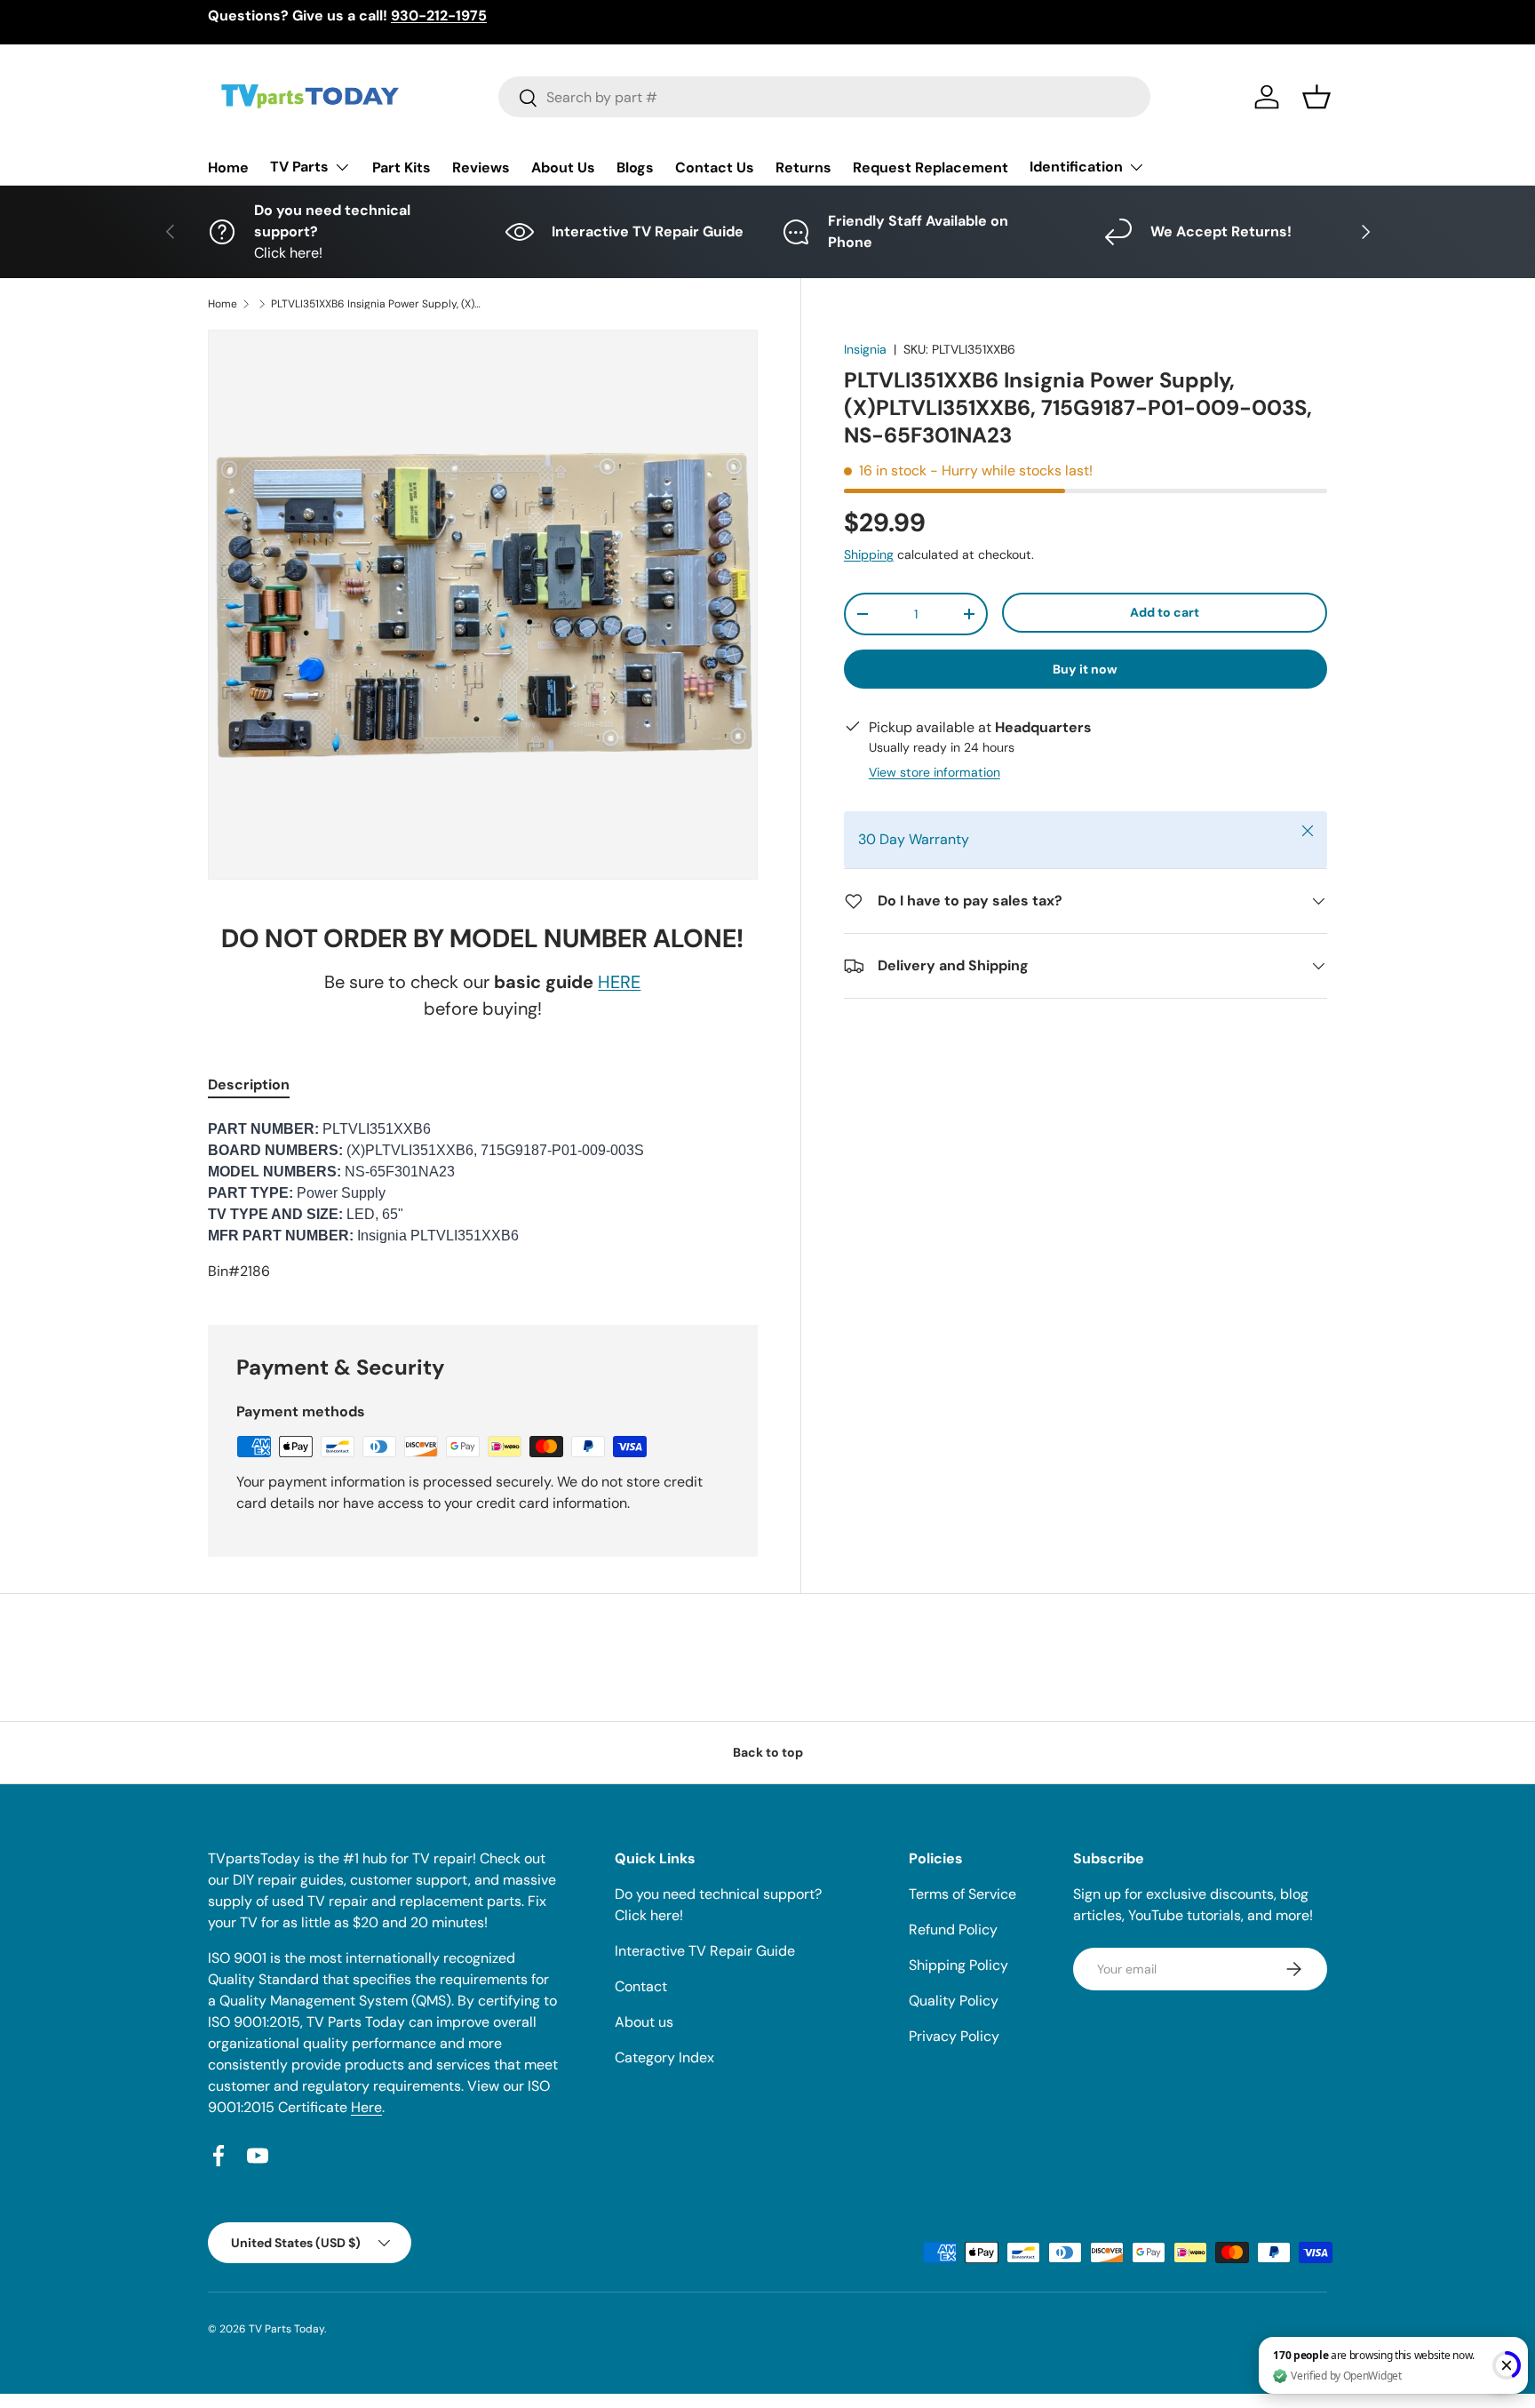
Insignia (865, 349)
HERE (619, 982)
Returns (803, 167)
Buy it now (1085, 669)
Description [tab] (249, 1084)
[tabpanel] (483, 1200)
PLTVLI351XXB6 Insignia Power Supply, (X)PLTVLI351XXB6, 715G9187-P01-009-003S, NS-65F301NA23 (378, 304)
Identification (1076, 167)
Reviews (481, 167)
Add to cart (1165, 612)
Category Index (664, 2057)
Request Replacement (931, 167)
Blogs (635, 167)
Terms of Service (962, 1894)
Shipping (869, 554)
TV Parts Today (286, 2329)
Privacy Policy (954, 2036)
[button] (1316, 97)
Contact (641, 1986)
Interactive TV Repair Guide (705, 1951)
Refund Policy (953, 1930)
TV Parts (299, 167)
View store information (935, 772)
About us (644, 2022)
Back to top (768, 1752)
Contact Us (715, 167)
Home (228, 167)
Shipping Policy (958, 1965)
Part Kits (402, 167)
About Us (563, 167)
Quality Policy (954, 2001)
